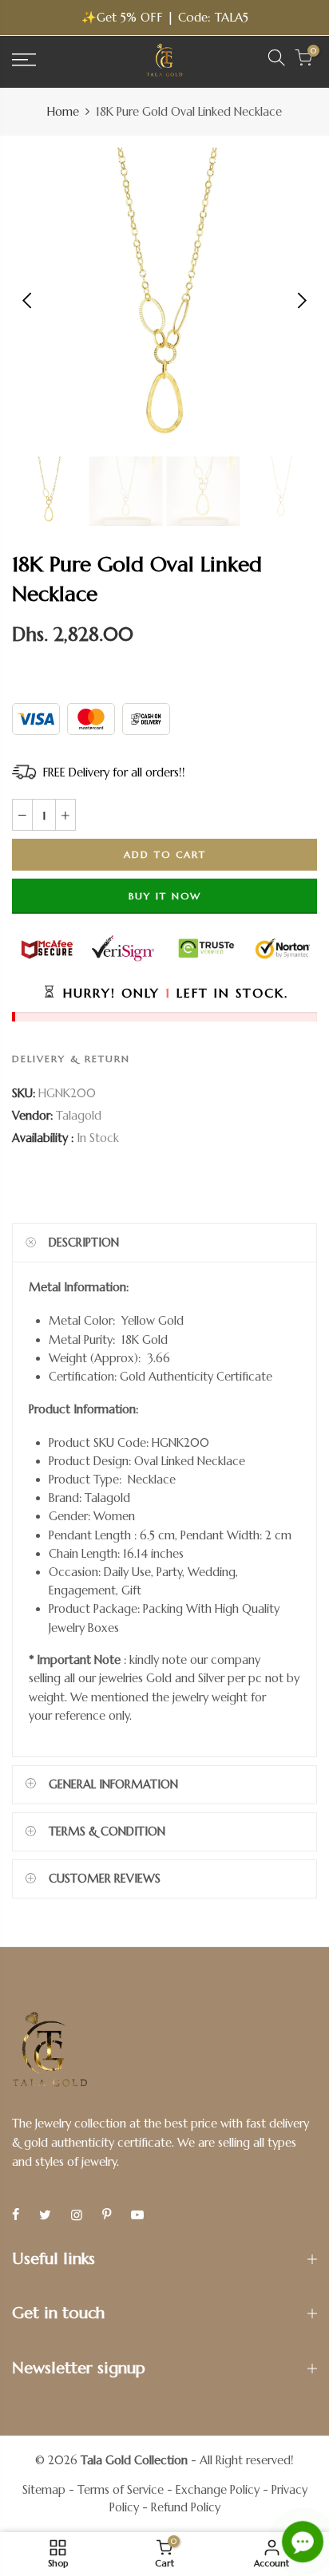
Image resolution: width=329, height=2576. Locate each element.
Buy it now (165, 896)
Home (63, 112)
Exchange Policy (218, 2490)
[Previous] (28, 300)
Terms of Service (121, 2490)
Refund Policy (186, 2507)
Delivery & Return (71, 1059)
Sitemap (44, 2490)
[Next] (301, 300)
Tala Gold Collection (134, 2460)
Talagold (79, 1116)
